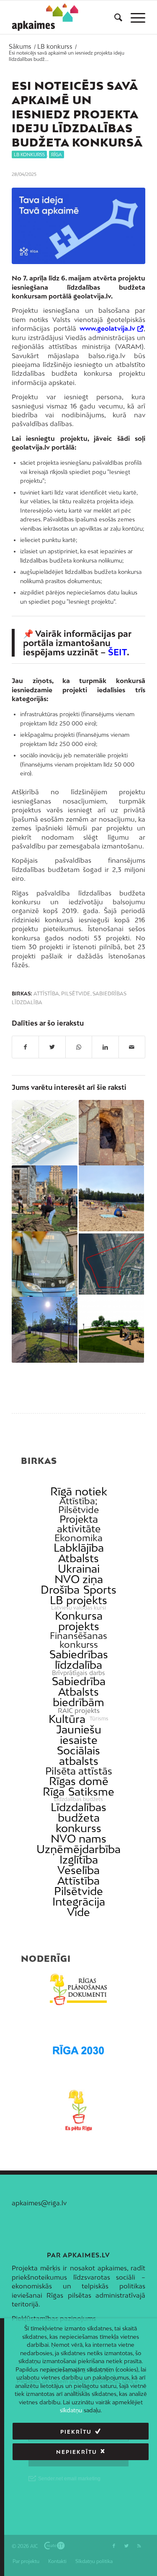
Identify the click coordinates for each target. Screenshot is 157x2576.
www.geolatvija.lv (107, 328)
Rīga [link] (54, 1792)
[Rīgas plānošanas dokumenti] (78, 1990)
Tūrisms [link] (99, 1719)
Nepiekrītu (77, 2452)
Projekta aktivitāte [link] (79, 1524)
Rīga (57, 154)
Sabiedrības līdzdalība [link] (79, 1660)
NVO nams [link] (78, 1839)
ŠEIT (117, 652)
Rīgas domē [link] (79, 1781)
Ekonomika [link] (78, 1538)
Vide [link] (78, 1912)
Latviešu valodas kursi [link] (78, 1608)
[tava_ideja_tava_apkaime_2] (78, 226)
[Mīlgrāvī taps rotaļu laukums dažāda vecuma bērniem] (111, 1330)
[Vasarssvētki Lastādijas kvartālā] (44, 1198)
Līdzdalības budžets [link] (78, 1799)
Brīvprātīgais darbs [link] (78, 1673)
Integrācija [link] (79, 1902)
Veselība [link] (78, 1870)
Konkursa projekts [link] (79, 1621)
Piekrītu (76, 2432)
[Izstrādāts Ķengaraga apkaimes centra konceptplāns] (44, 1133)
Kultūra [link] (67, 1719)
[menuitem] (114, 17)
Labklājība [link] (79, 1548)
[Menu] (134, 17)
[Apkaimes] (45, 17)
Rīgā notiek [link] (79, 1491)
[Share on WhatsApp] (79, 1047)
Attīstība (46, 994)
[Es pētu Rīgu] (78, 2110)
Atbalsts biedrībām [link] (78, 1697)
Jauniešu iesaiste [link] (79, 1735)
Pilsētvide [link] (78, 1891)
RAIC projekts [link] (79, 1711)
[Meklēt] (114, 17)
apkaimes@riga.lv (39, 2203)
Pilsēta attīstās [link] (79, 1771)
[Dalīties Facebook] (25, 1047)
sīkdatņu (71, 2410)
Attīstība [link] (78, 1881)
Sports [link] (100, 1590)
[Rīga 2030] (78, 2050)
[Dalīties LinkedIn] (105, 1047)
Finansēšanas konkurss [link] (78, 1640)
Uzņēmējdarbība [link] (78, 1849)
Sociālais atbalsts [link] (78, 1756)
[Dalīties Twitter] (52, 1047)
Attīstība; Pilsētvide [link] (78, 1505)
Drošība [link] (60, 1590)
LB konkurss (29, 154)
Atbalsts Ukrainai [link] (79, 1563)
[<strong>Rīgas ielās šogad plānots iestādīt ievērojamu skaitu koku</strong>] (44, 1330)
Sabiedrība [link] (79, 1681)
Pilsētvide (76, 994)
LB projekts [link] (78, 1600)
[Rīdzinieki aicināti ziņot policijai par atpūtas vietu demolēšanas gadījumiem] (111, 1198)
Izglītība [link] (79, 1860)
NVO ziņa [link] (79, 1579)
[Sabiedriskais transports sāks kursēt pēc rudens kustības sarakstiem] (44, 1264)
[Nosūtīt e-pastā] (132, 1047)
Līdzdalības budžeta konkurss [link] (78, 1818)
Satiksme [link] (91, 1792)
